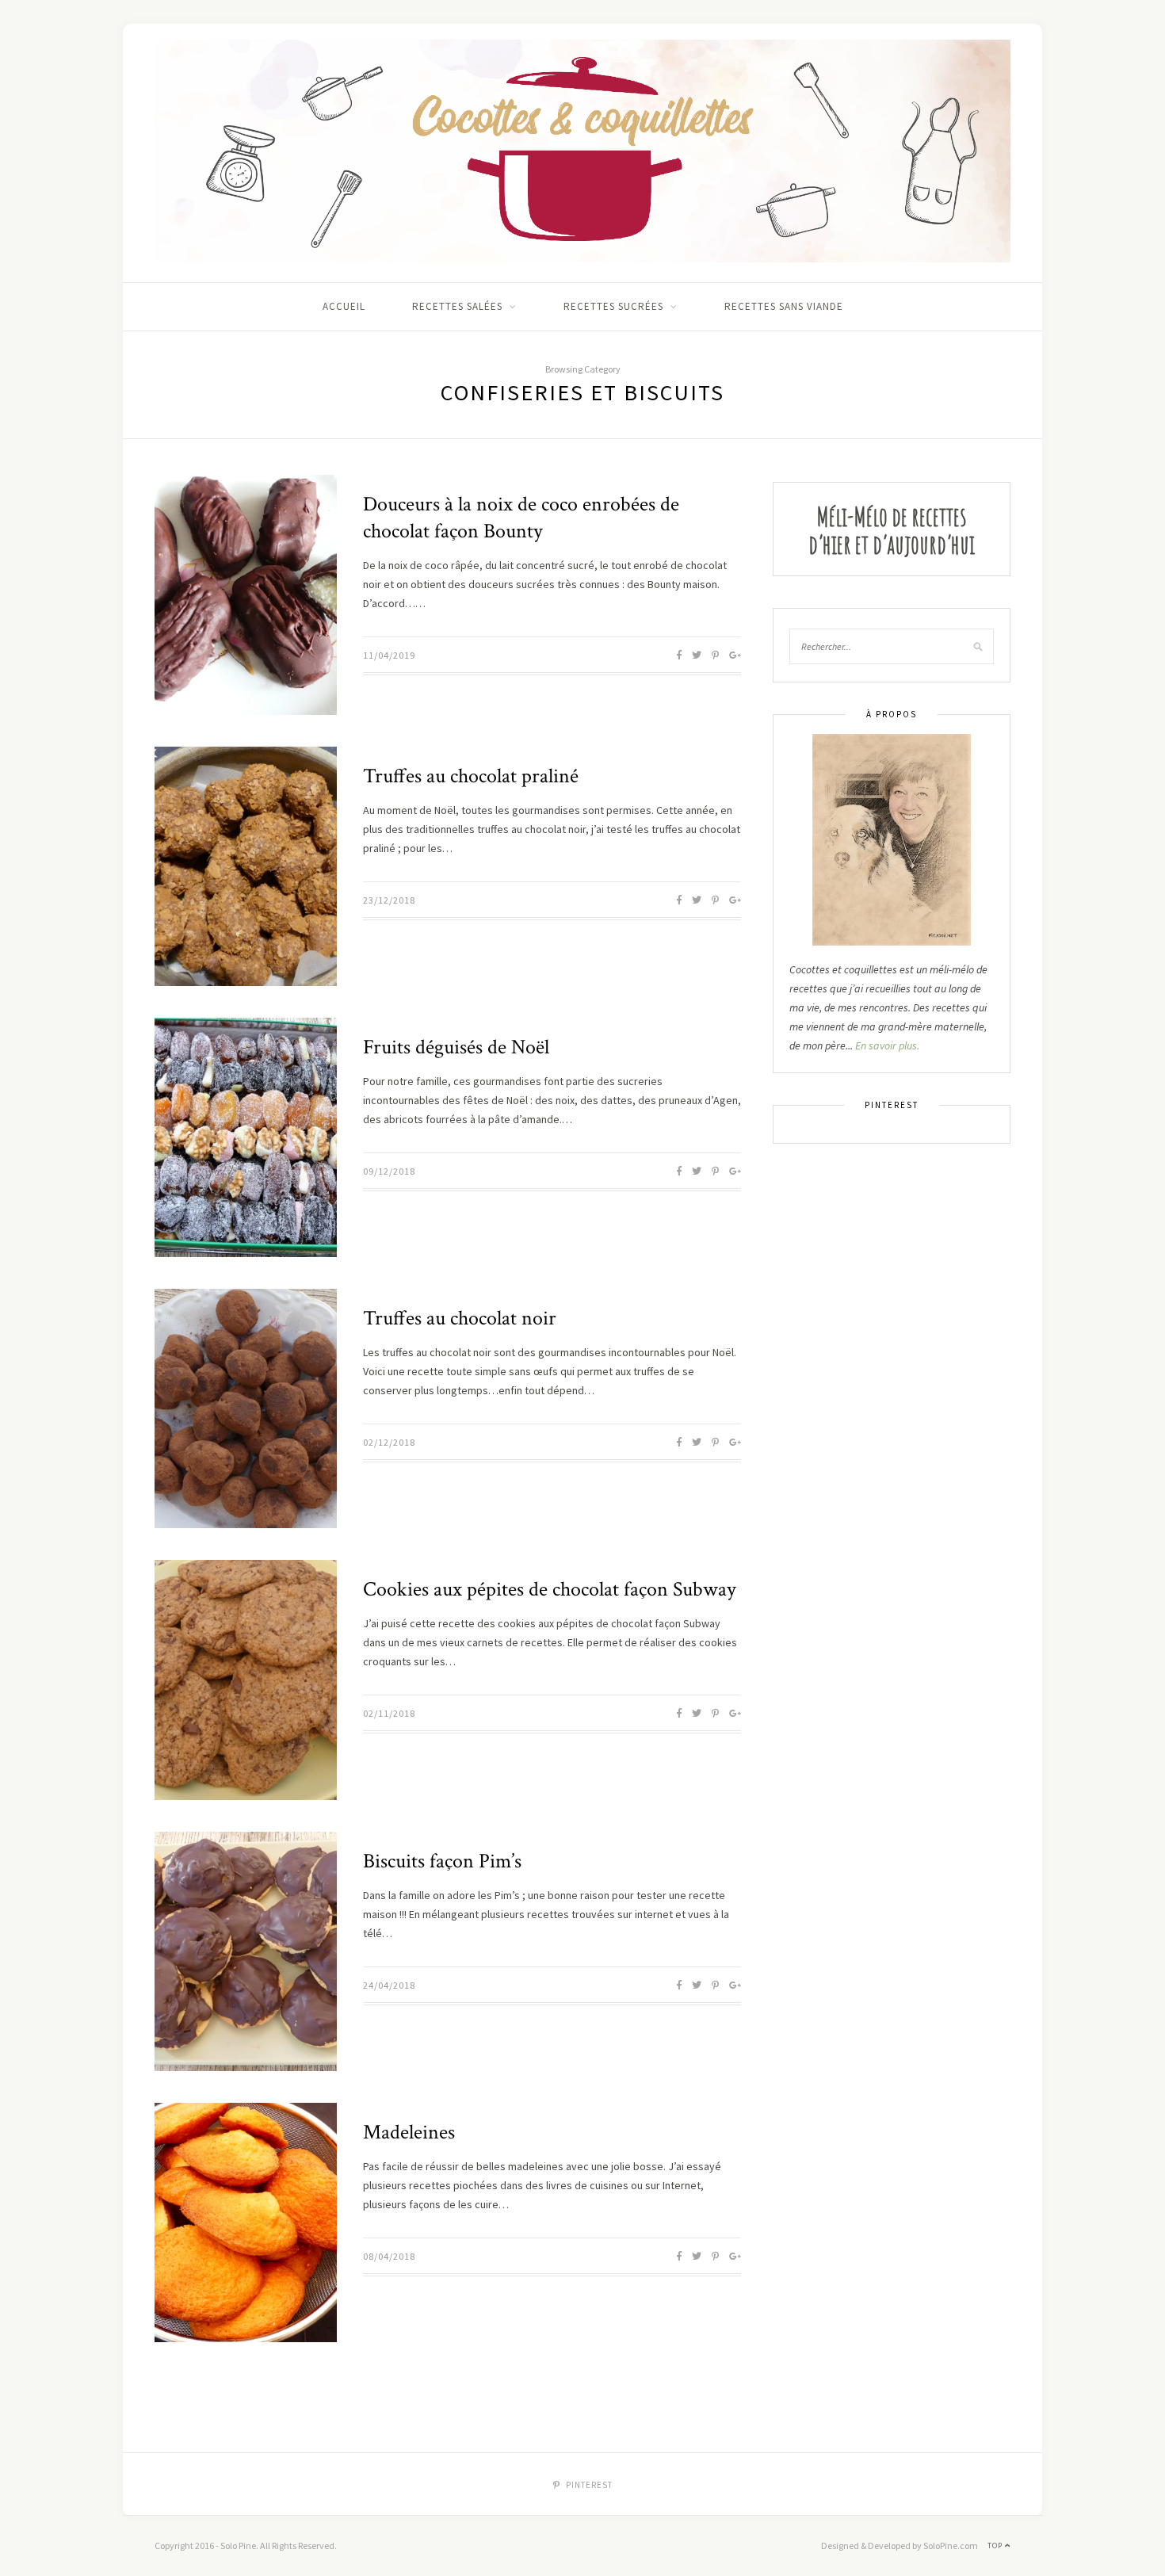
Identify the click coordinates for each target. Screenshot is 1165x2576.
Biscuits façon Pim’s (442, 1861)
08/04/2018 (389, 2256)
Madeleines (409, 2132)
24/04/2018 (389, 1985)
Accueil (344, 306)
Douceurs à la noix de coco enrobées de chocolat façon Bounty (521, 518)
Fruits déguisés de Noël (456, 1047)
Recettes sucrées (613, 306)
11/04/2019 (389, 655)
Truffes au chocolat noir (460, 1318)
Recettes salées (457, 306)
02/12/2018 (389, 1442)
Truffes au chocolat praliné (471, 776)
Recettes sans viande (784, 306)
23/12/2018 (389, 900)
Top (996, 2545)
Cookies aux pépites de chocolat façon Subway (550, 1589)
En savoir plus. (887, 1045)
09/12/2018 (389, 1171)
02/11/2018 (389, 1713)
